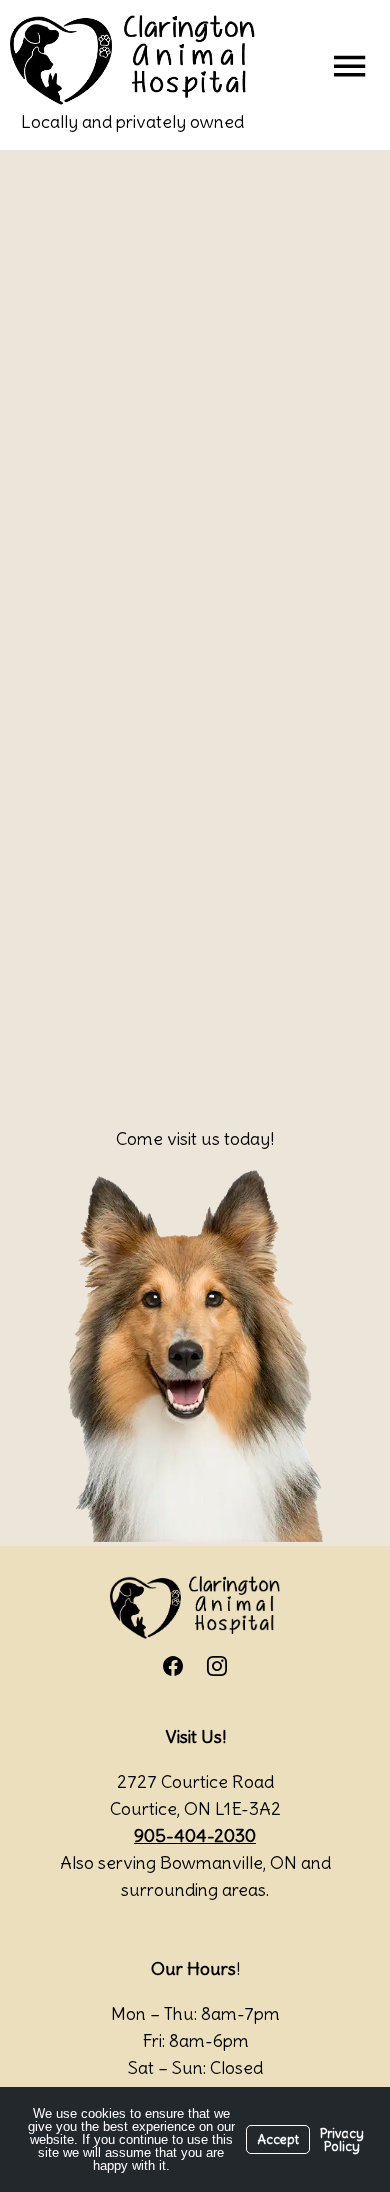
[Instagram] (217, 1666)
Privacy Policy (342, 2140)
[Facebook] (173, 1666)
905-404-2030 (195, 1835)
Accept (278, 2139)
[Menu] (349, 65)
